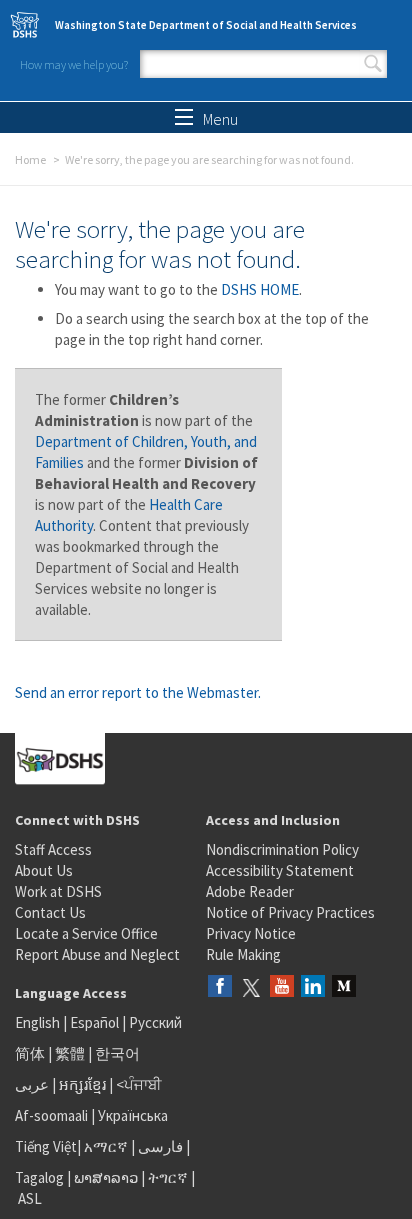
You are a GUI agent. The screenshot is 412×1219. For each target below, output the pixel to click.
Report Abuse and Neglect (97, 954)
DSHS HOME (260, 289)
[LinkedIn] (313, 987)
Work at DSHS (58, 891)
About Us (44, 870)
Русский (155, 1022)
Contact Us (50, 912)
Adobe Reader (250, 891)
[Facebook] (220, 987)
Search (373, 64)
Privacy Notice (251, 933)
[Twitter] (251, 987)
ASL (30, 1198)
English (39, 1022)
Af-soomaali (51, 1115)
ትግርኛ (168, 1177)
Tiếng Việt (46, 1146)
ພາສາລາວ (106, 1177)
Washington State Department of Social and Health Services (206, 25)
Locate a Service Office (86, 933)
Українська (133, 1115)
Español (94, 1022)
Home (30, 159)
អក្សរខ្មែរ (82, 1084)
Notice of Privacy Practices (290, 912)
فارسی (159, 1146)
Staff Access (53, 849)
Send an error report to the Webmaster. (138, 692)
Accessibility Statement (280, 870)
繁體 (71, 1053)
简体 (30, 1053)
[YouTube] (282, 987)
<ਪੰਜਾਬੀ (139, 1084)
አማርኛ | (109, 1146)
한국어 (117, 1053)
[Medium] (344, 987)
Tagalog (39, 1177)
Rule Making (243, 954)
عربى (32, 1084)
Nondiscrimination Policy (282, 849)
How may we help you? (74, 64)
